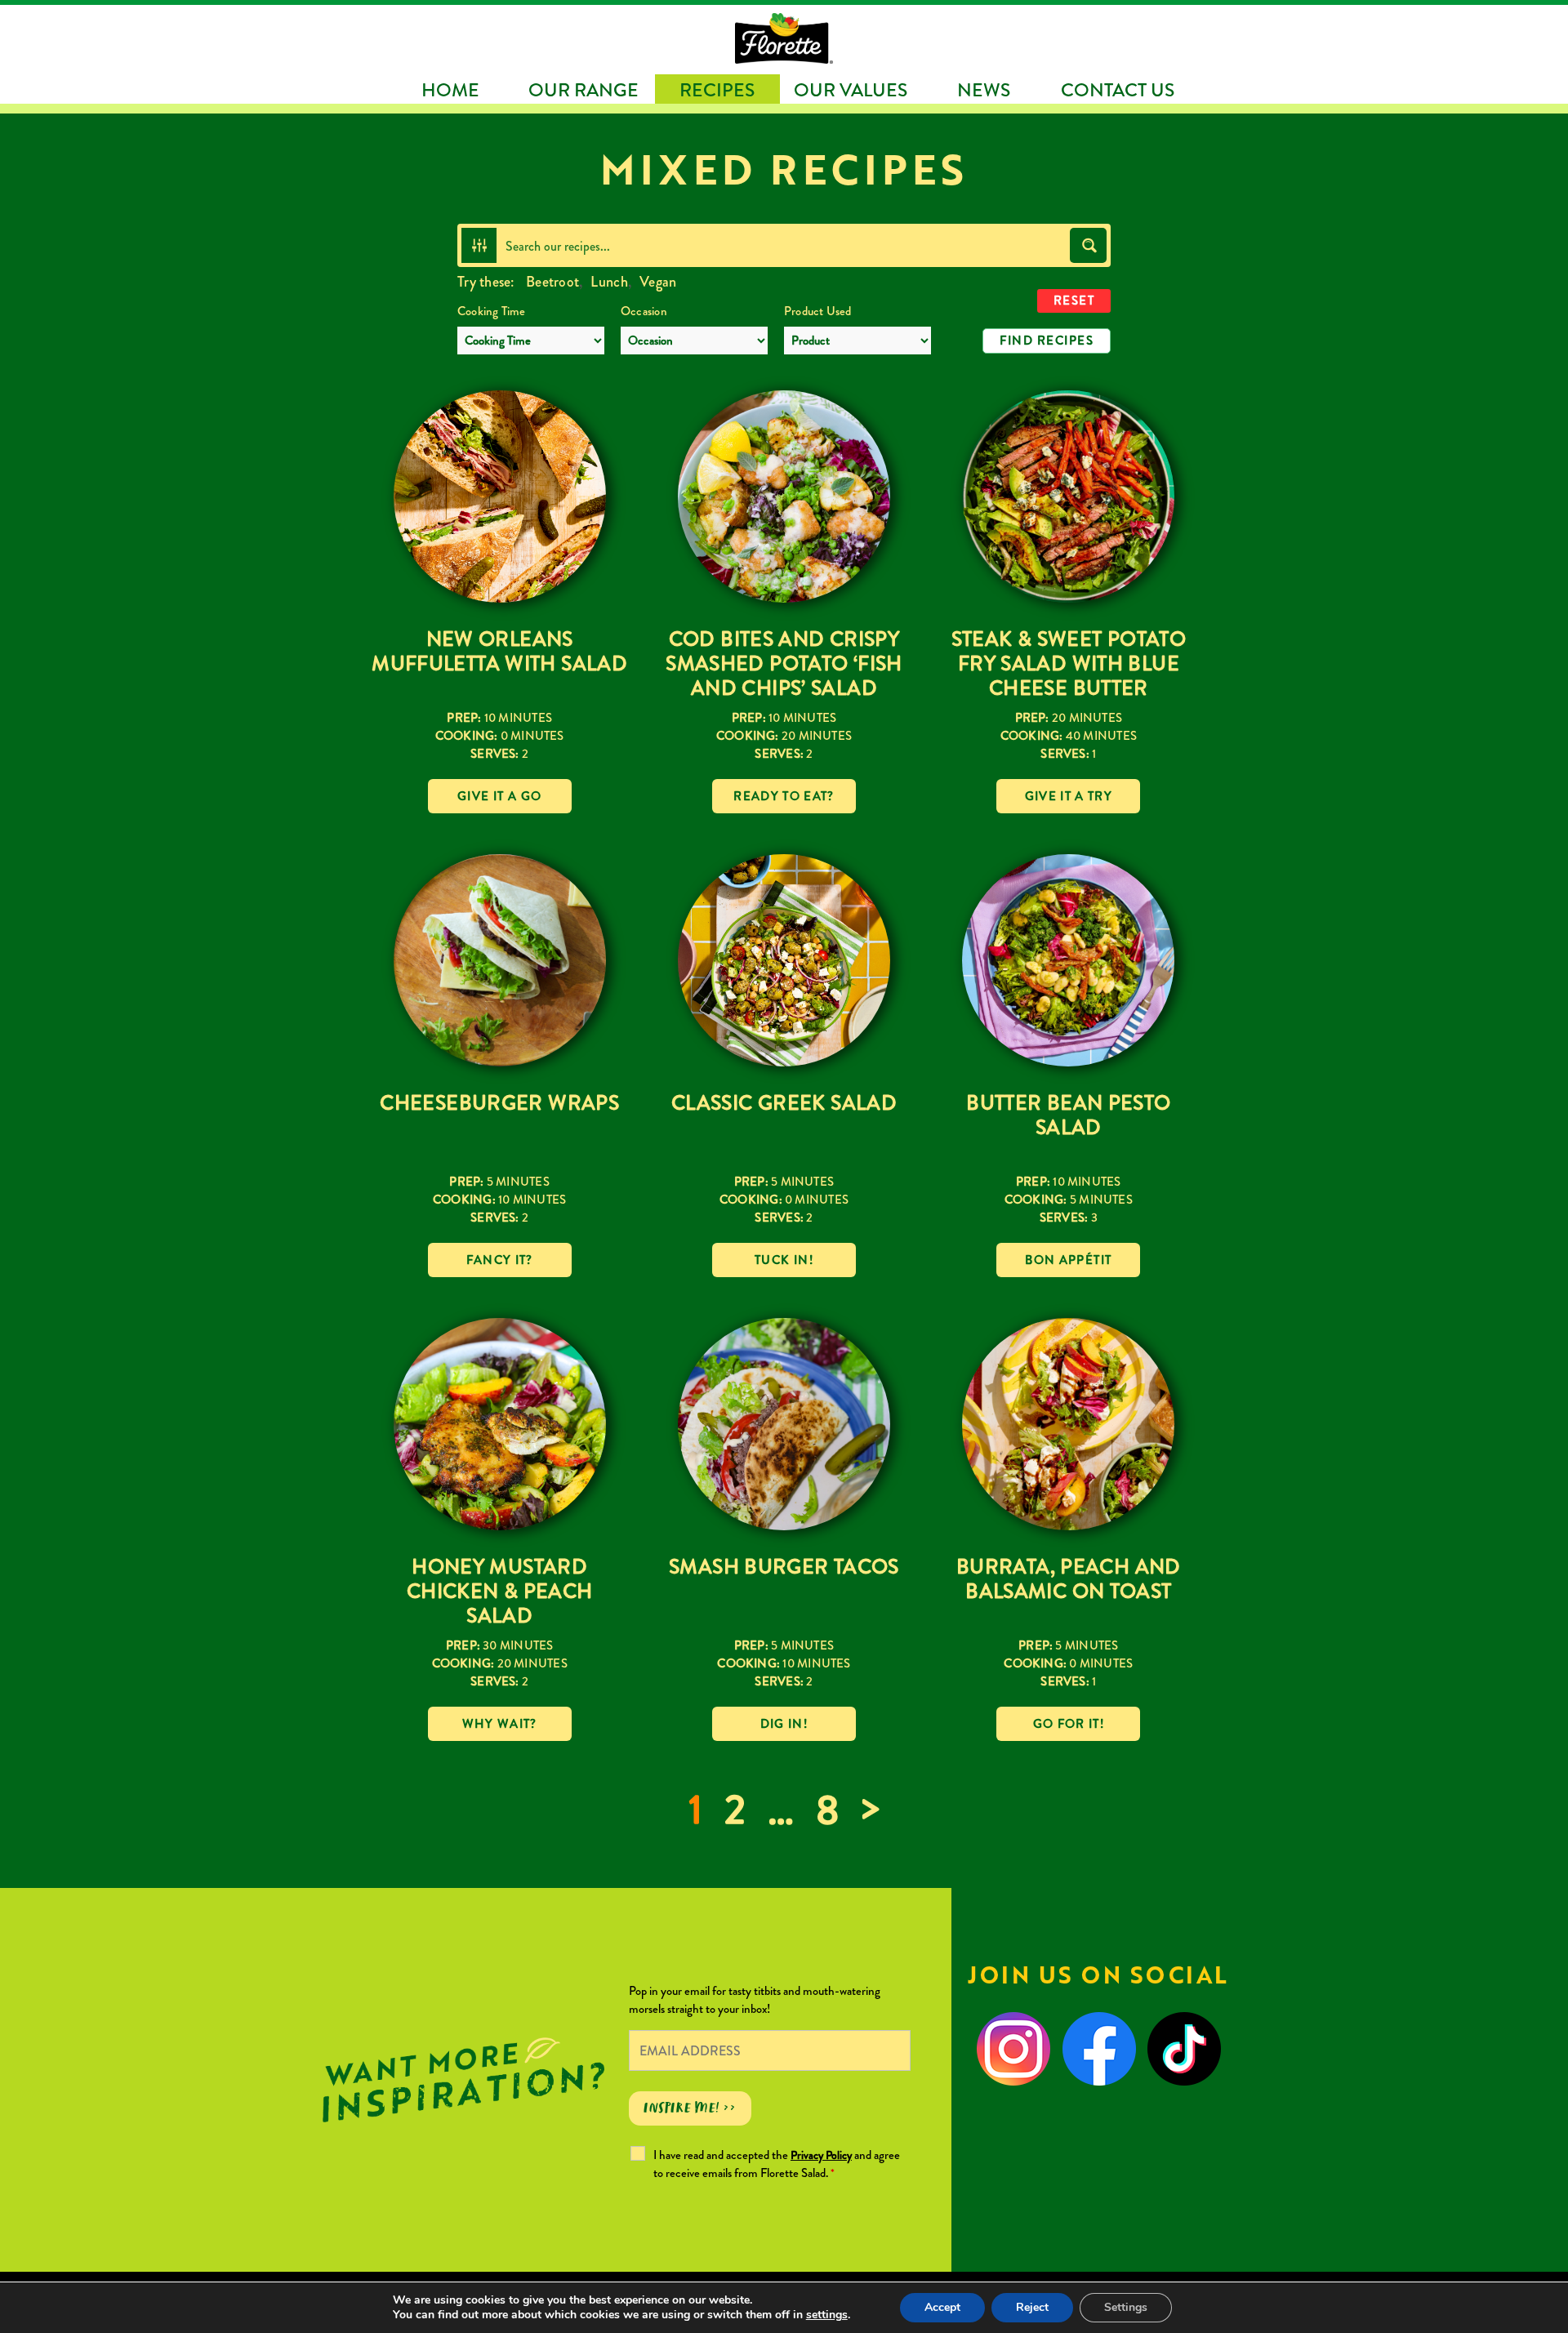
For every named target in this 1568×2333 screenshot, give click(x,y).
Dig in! (784, 1724)
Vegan (658, 282)
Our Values (851, 90)
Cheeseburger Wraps (499, 1103)
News (984, 90)
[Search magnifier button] (1088, 245)
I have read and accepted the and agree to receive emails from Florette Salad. (777, 2164)
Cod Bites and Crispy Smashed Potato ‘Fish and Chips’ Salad (784, 663)
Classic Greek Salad (784, 1103)
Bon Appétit (1068, 1260)
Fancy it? (500, 1260)
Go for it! (1069, 1724)
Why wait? (500, 1724)
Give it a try (1069, 796)
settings (827, 2315)
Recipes (717, 90)
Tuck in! (784, 1260)
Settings (1126, 2307)
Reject (1032, 2307)
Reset (1074, 301)
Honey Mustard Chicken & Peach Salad (500, 1591)
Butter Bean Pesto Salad (1068, 1115)
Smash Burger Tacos (784, 1567)
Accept (942, 2307)
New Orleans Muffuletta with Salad (499, 651)
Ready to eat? (784, 796)
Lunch (609, 282)
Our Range (584, 90)
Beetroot (552, 282)
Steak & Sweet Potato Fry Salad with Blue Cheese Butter (1069, 663)
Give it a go (499, 796)
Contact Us (1118, 90)
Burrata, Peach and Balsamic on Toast (1069, 1579)
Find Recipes (1047, 341)
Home (450, 90)
